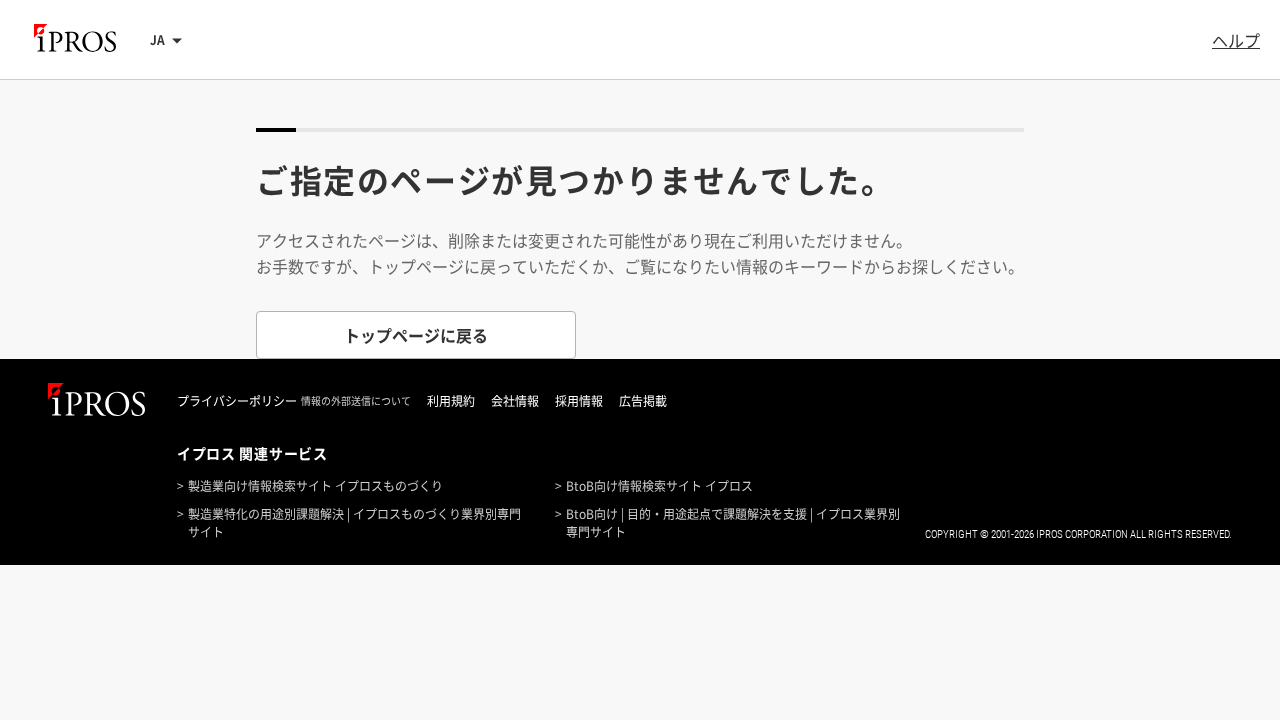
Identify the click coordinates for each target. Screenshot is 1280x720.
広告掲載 (643, 401)
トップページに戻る (416, 335)
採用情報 (579, 401)
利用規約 (451, 401)
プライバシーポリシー (237, 401)
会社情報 (515, 401)
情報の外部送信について (356, 401)
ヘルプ (1236, 40)
